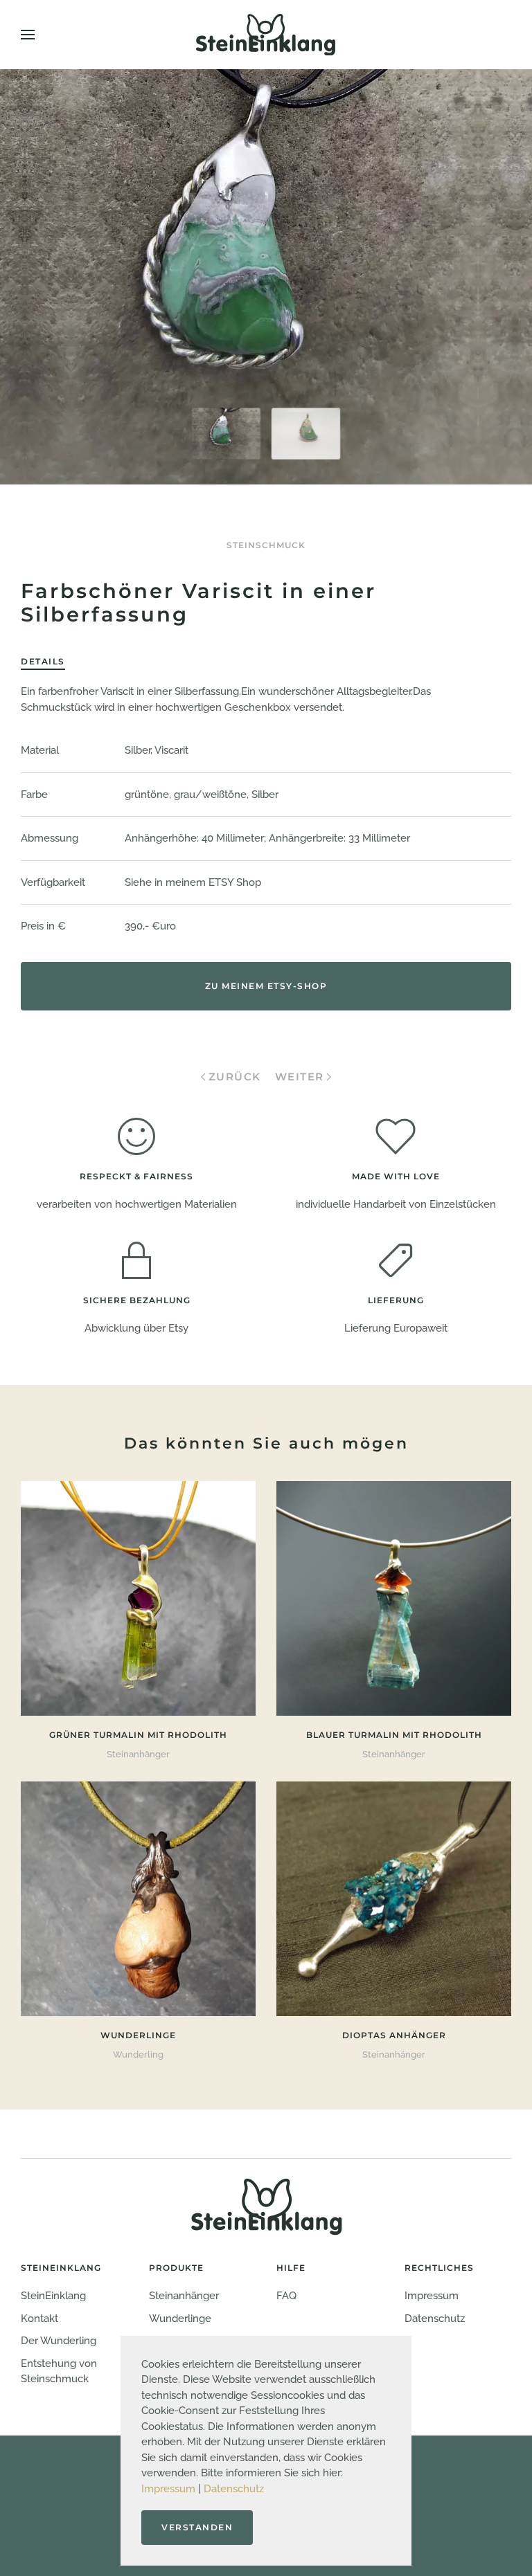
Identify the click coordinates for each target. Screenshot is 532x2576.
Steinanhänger (184, 2296)
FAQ (286, 2296)
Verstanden (197, 2527)
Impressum (168, 2489)
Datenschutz (234, 2489)
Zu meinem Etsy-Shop (266, 986)
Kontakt (39, 2319)
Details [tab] (43, 661)
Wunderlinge (180, 2319)
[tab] (227, 434)
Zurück (235, 1077)
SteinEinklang (53, 2296)
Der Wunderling (59, 2341)
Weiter (300, 1077)
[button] (28, 35)
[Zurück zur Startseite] (266, 35)
